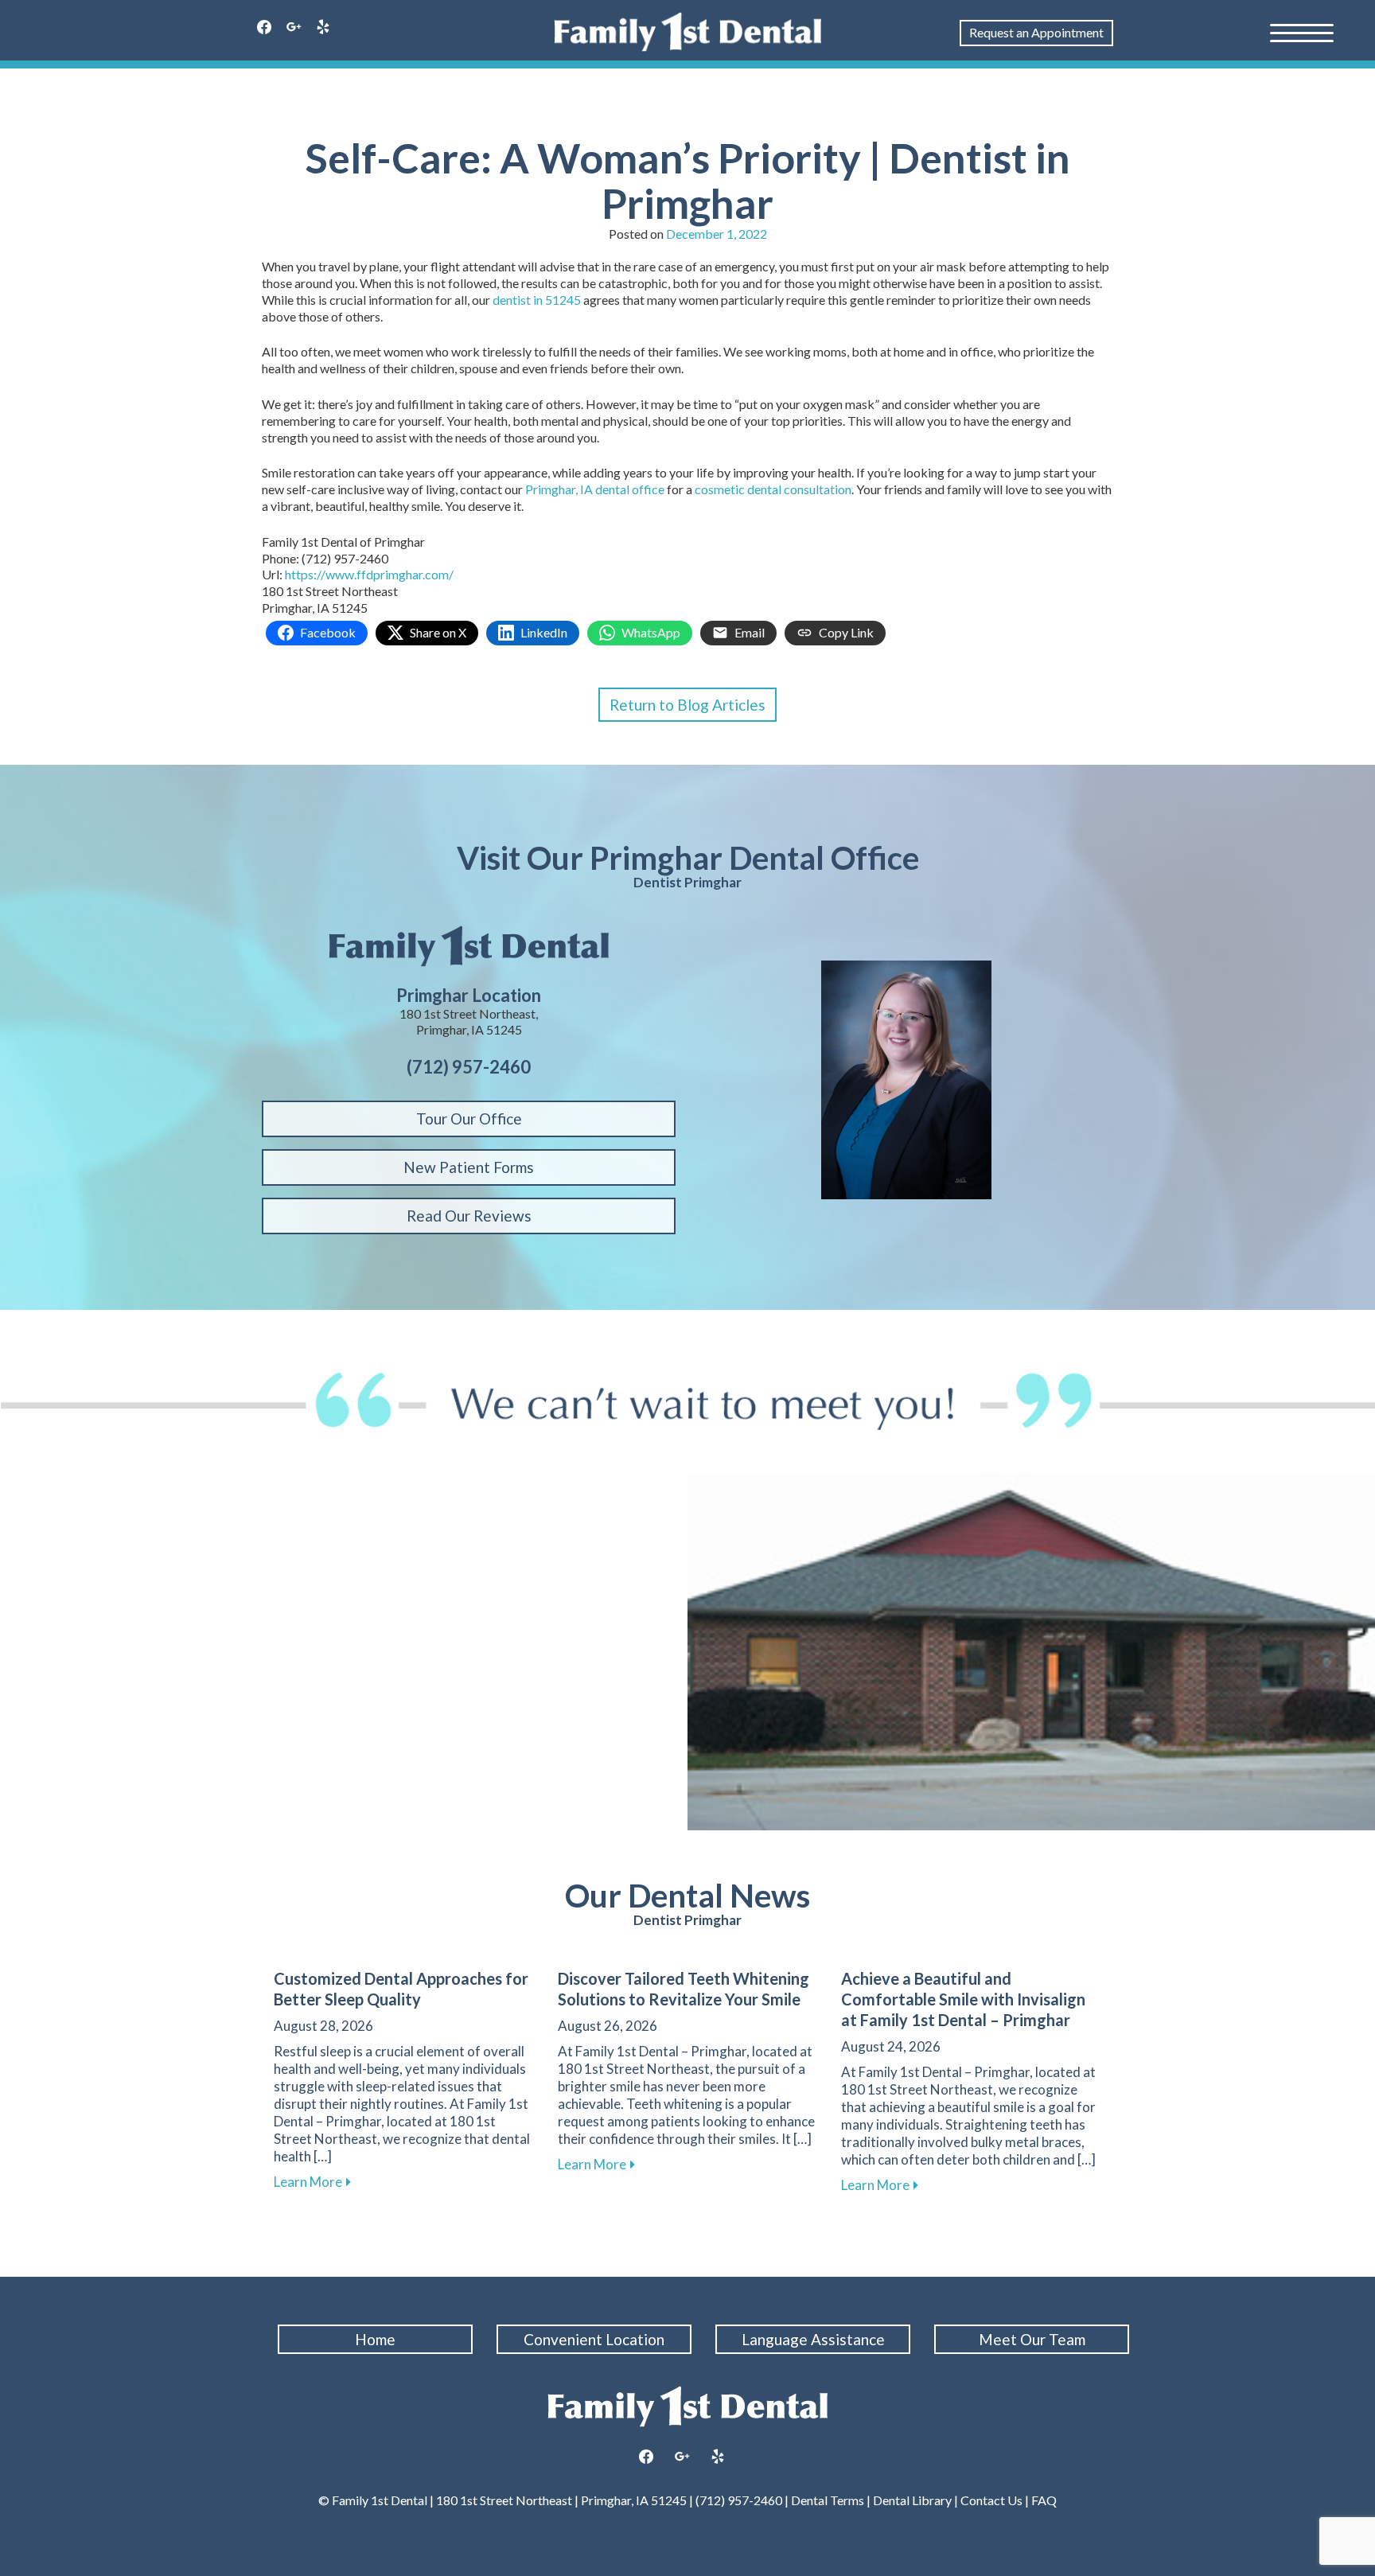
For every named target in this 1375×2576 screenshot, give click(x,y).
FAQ (1043, 2500)
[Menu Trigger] (1302, 32)
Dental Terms (828, 2500)
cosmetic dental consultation (773, 489)
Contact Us (991, 2500)
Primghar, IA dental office (595, 489)
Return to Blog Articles (687, 705)
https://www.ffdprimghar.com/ (369, 574)
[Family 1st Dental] (688, 32)
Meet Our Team (1032, 2339)
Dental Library (912, 2500)
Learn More (312, 2182)
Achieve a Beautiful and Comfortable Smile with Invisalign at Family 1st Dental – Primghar (963, 1999)
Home (375, 2339)
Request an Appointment (1036, 32)
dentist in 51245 (537, 300)
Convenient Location (594, 2339)
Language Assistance (813, 2339)
